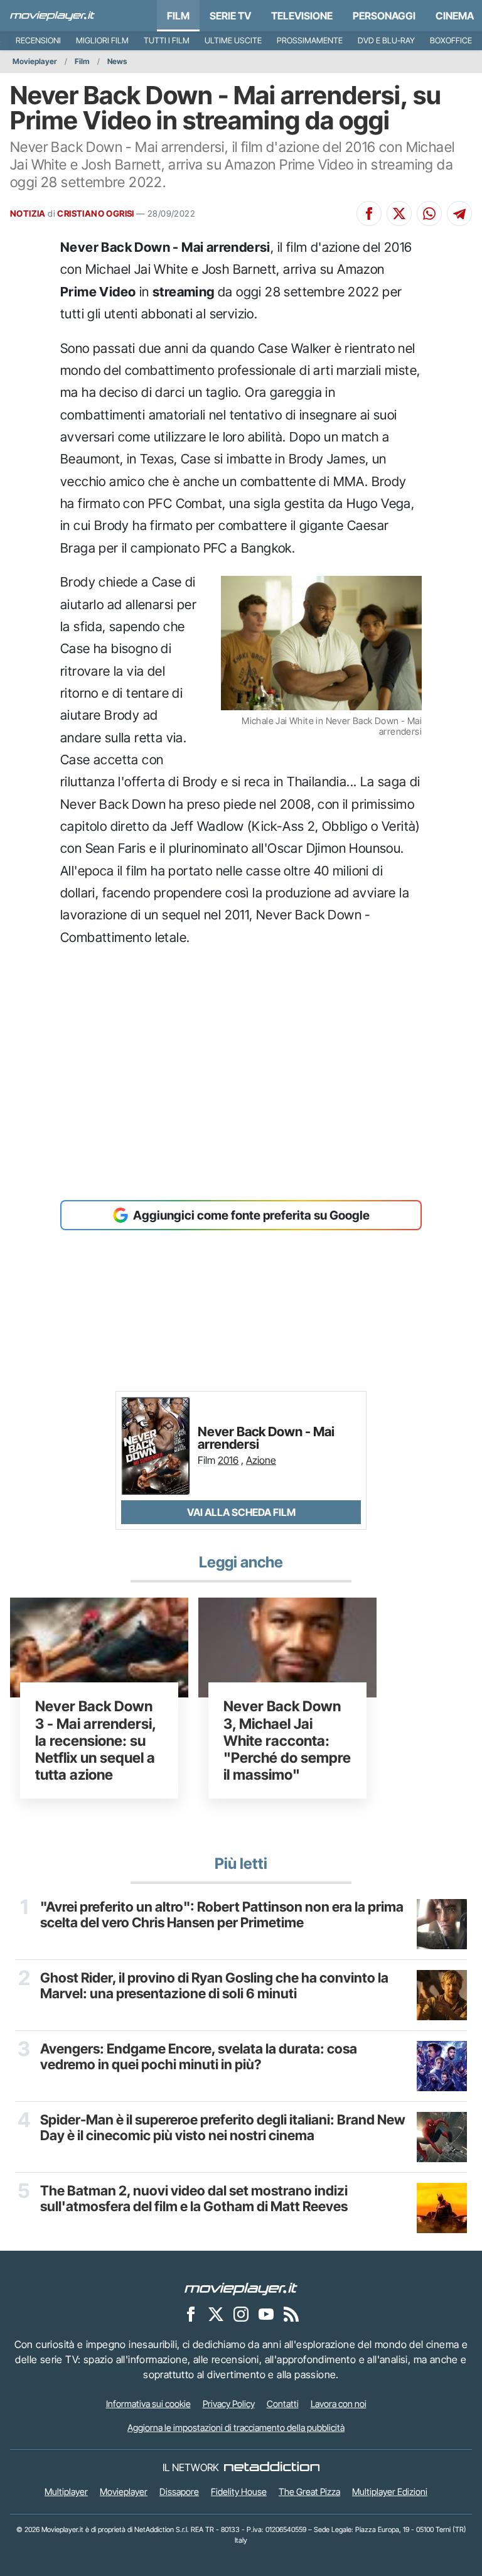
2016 (228, 1460)
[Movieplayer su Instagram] (241, 2314)
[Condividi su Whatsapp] (429, 214)
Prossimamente (310, 41)
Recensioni (38, 41)
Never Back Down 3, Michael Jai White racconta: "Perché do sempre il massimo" (287, 1740)
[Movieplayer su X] (216, 2314)
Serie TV (230, 16)
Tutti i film (167, 41)
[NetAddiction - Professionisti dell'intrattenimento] (272, 2467)
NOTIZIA (28, 214)
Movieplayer (35, 61)
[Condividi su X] (399, 214)
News (117, 61)
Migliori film (102, 41)
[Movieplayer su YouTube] (266, 2314)
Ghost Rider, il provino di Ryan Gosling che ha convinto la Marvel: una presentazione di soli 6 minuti (214, 1986)
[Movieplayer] (241, 2288)
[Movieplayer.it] (52, 16)
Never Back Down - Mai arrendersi (266, 1438)
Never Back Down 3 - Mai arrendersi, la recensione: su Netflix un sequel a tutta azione (95, 1740)
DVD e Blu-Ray (386, 41)
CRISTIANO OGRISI (95, 214)
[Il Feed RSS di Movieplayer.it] (291, 2314)
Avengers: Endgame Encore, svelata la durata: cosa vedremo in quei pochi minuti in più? (199, 2057)
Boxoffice (451, 41)
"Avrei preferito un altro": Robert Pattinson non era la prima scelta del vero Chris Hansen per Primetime (222, 1915)
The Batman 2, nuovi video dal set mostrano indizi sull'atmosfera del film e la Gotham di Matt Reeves (194, 2199)
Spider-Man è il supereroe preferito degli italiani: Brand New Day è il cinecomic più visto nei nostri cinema (223, 2128)
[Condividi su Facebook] (369, 214)
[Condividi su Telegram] (459, 214)
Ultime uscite (233, 41)
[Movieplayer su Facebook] (191, 2314)
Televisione (302, 16)
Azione (261, 1460)
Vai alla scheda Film (241, 1512)
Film (178, 16)
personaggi (384, 16)
